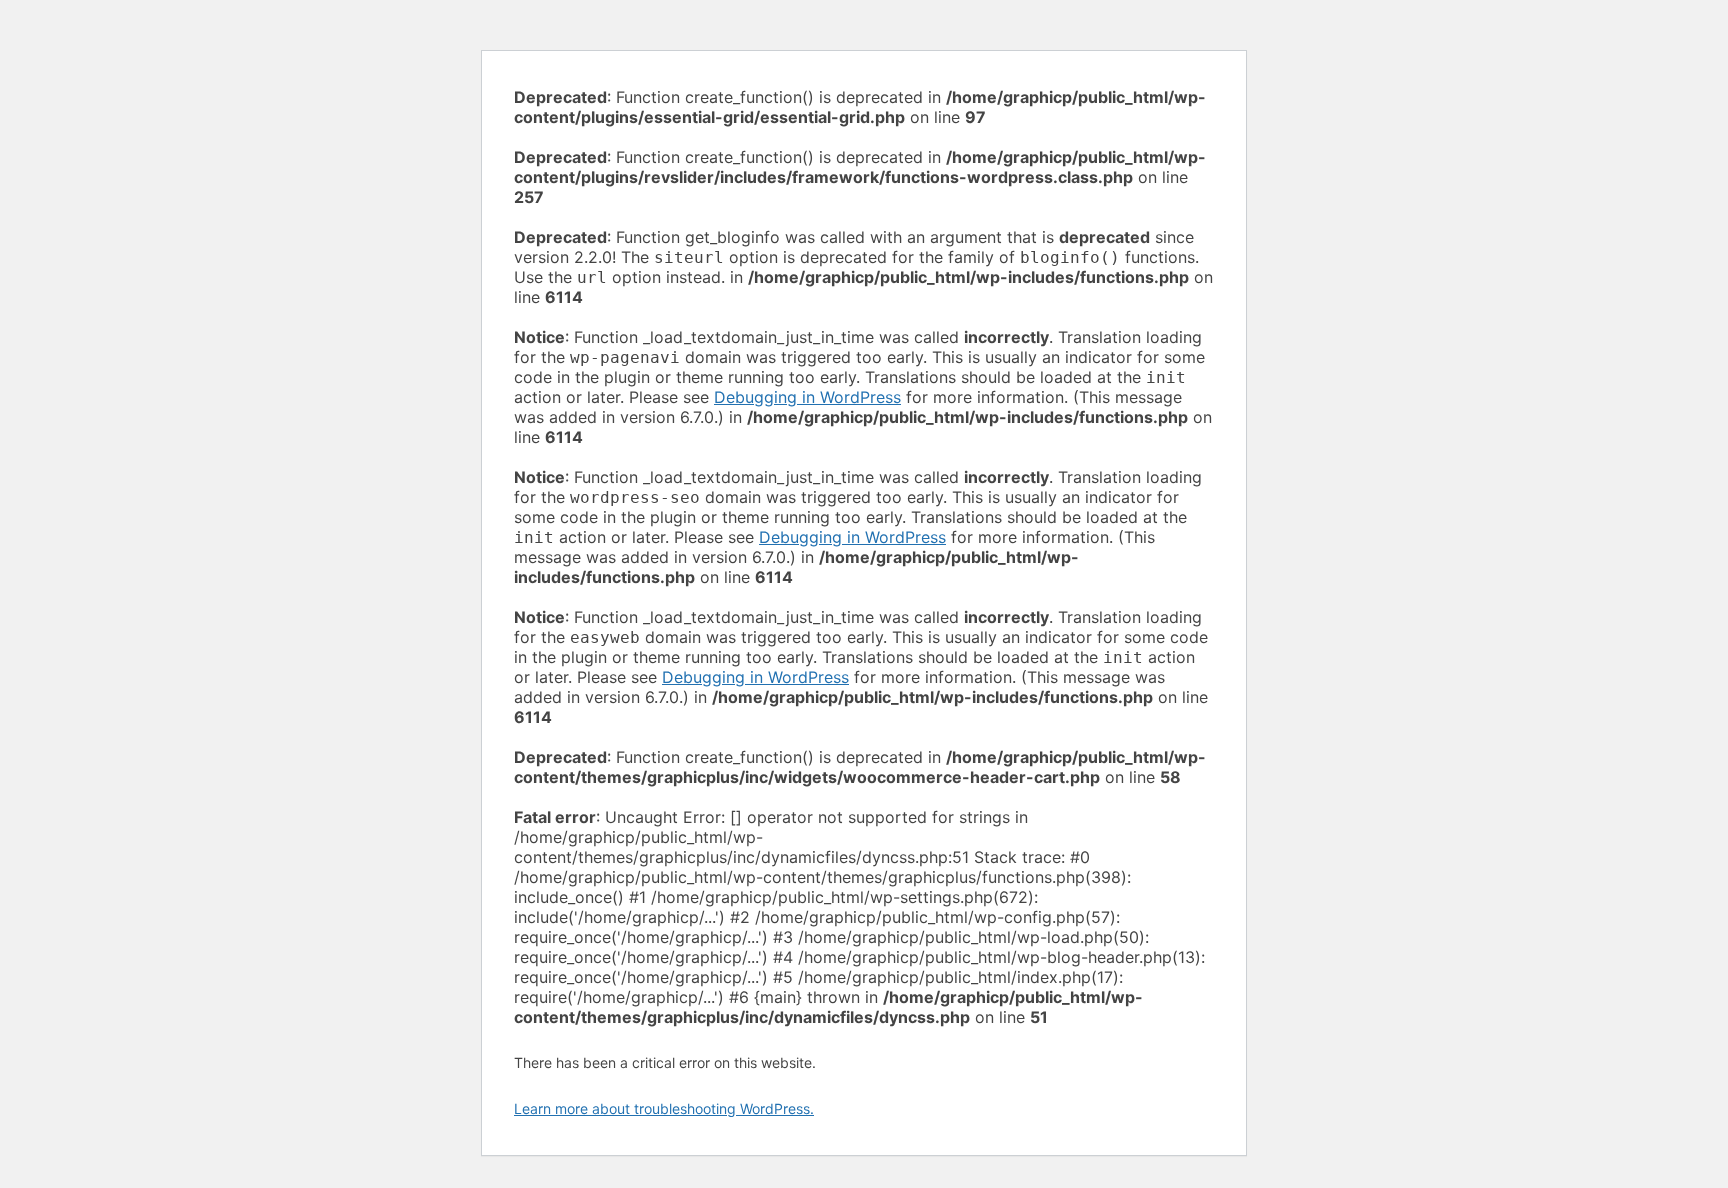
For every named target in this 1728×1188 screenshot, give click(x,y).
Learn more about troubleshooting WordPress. (664, 1108)
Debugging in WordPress (807, 397)
